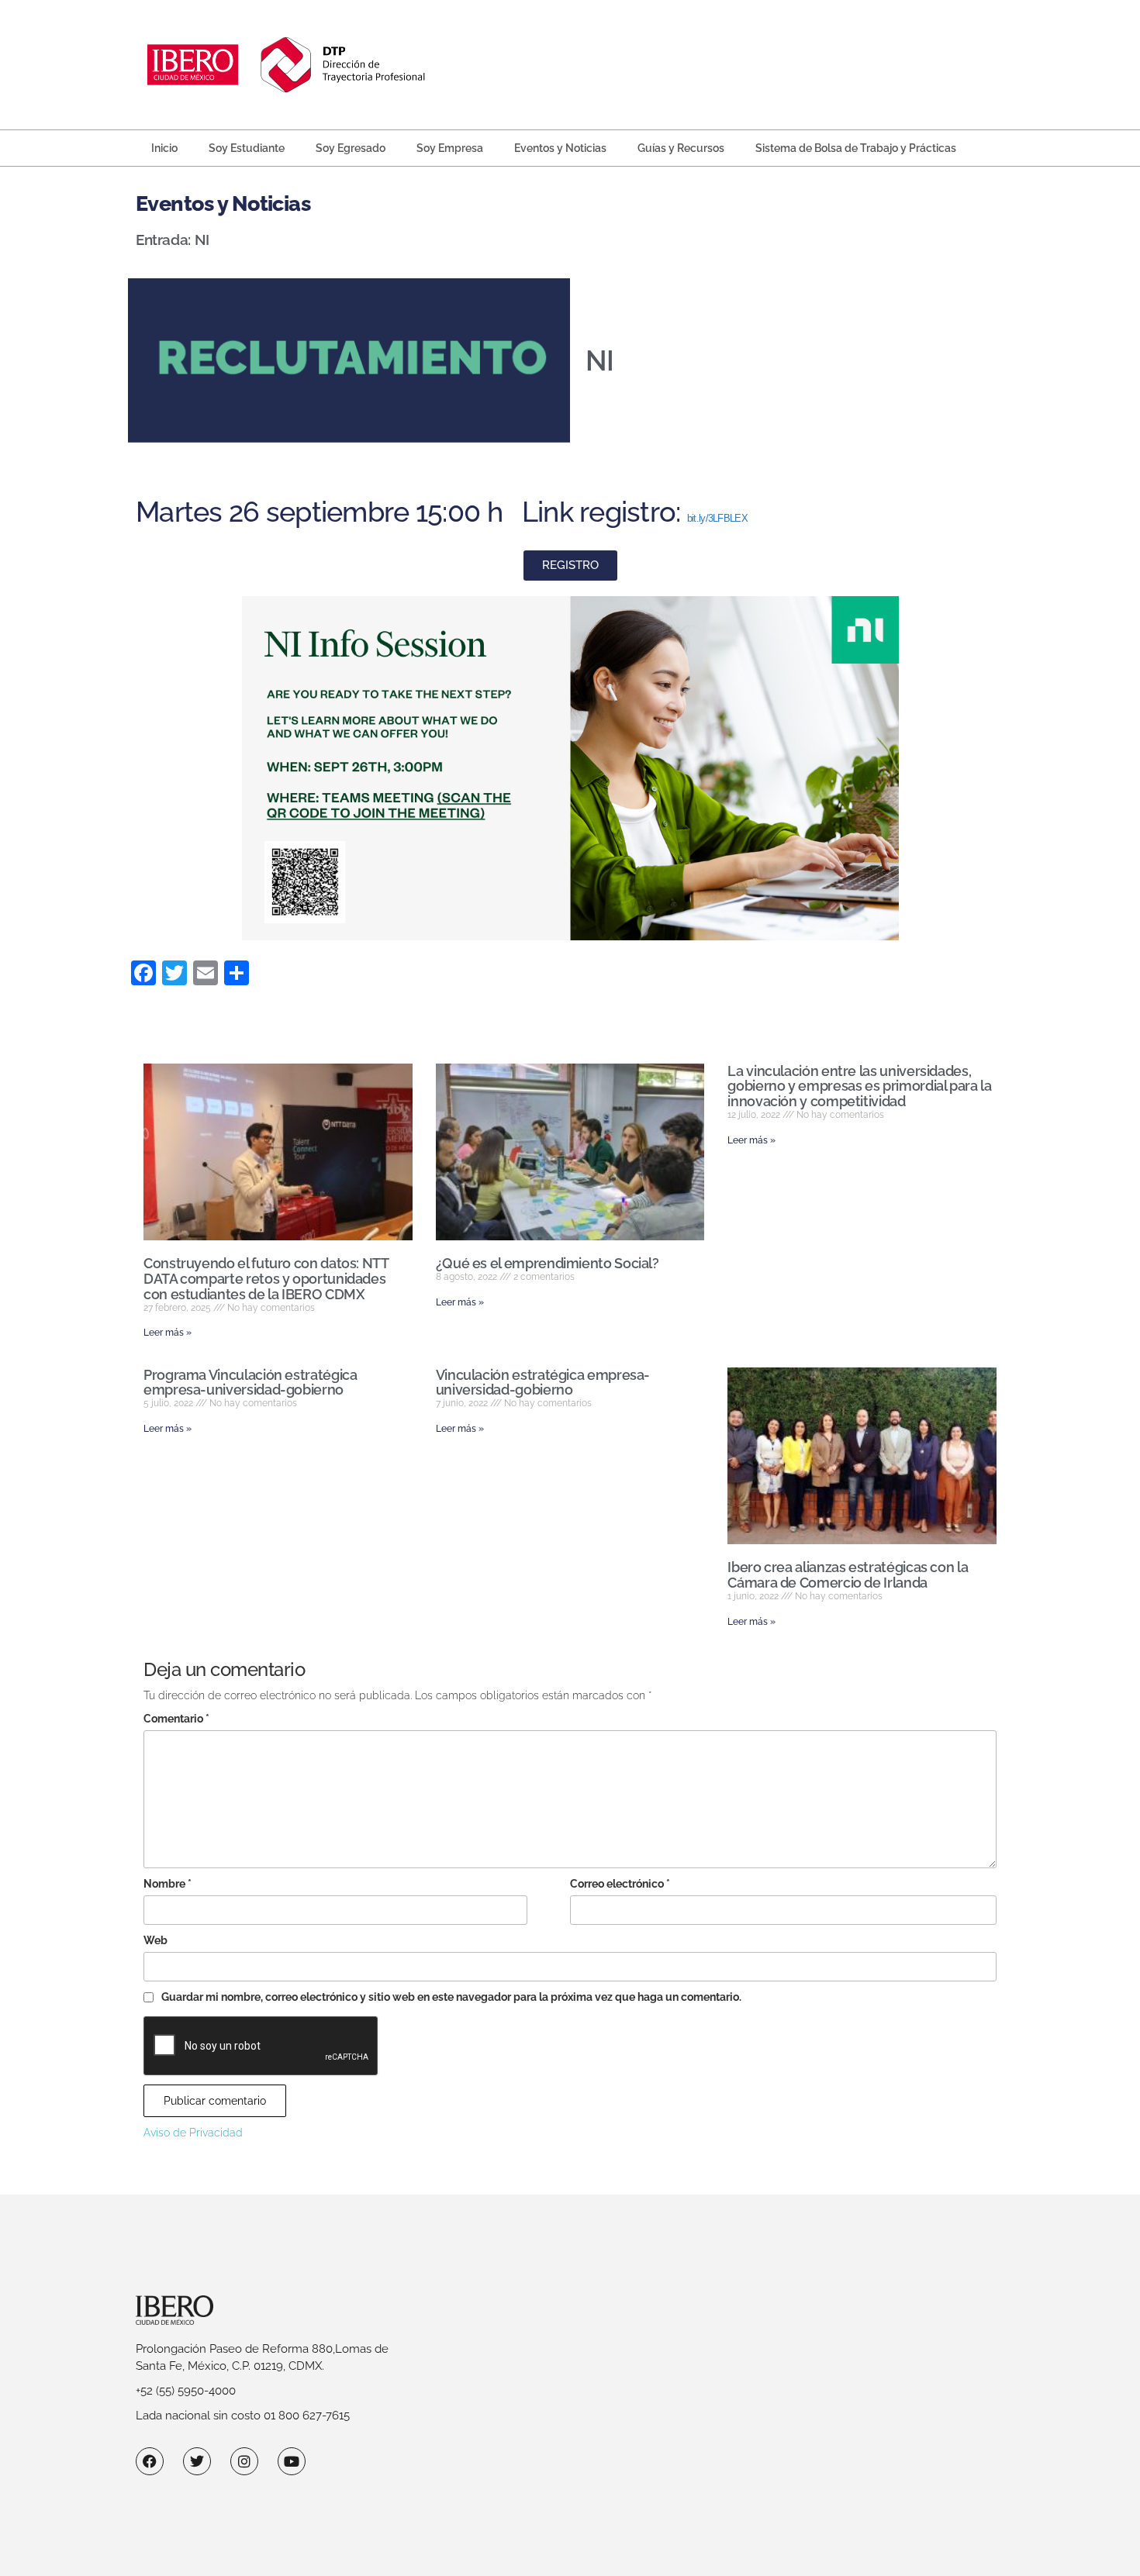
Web (155, 1940)
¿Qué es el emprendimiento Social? (548, 1263)
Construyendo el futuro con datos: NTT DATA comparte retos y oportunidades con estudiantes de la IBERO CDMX (266, 1279)
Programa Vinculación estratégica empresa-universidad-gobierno (250, 1383)
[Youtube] (292, 2461)
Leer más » (168, 1333)
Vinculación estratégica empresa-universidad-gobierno (543, 1383)
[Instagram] (244, 2461)
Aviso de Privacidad (193, 2133)
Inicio (164, 148)
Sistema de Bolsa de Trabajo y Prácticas (856, 148)
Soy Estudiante (247, 148)
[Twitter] (197, 2461)
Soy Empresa (450, 148)
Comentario (176, 1719)
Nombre (168, 1884)
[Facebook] (150, 2461)
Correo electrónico (620, 1884)
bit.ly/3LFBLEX (717, 518)
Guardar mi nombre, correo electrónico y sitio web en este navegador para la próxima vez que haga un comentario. (451, 1997)
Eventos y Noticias (560, 148)
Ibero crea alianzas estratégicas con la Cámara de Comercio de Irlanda (848, 1575)
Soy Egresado (351, 148)
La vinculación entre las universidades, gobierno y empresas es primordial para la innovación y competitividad (859, 1086)
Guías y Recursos (681, 148)
